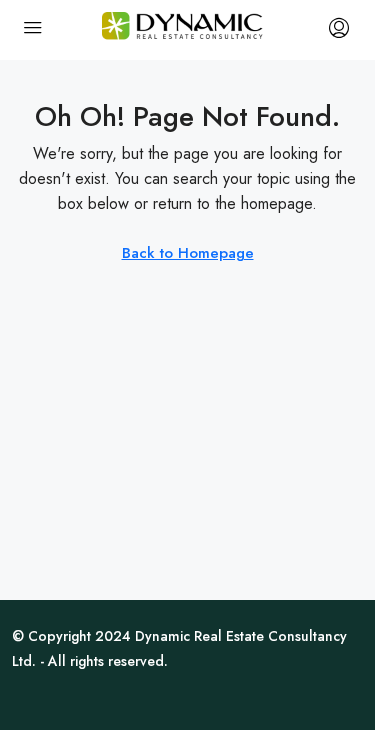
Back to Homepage (188, 253)
